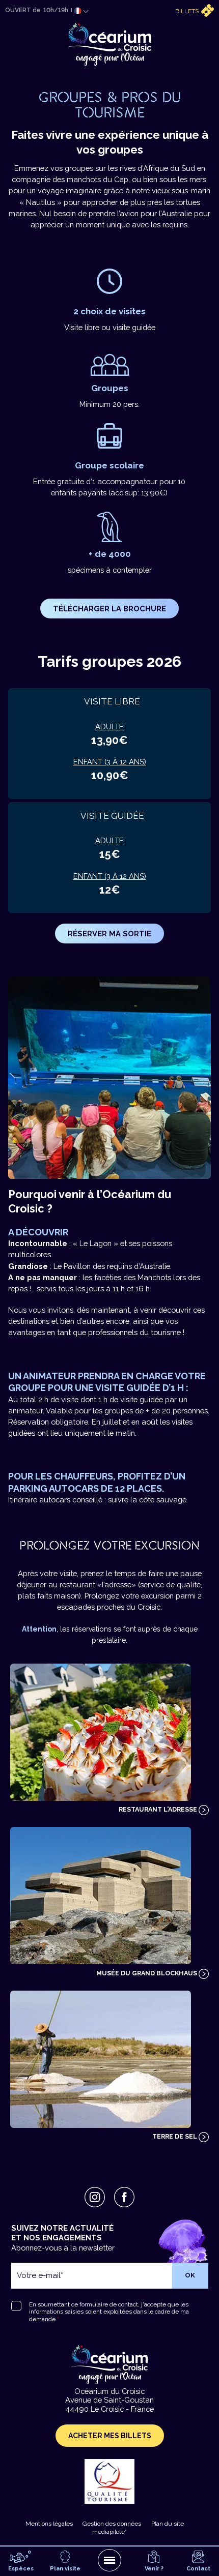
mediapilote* (109, 2532)
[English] (78, 23)
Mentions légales (49, 2524)
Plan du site (168, 2524)
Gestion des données (112, 2524)
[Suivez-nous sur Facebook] (124, 2197)
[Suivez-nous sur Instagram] (95, 2197)
